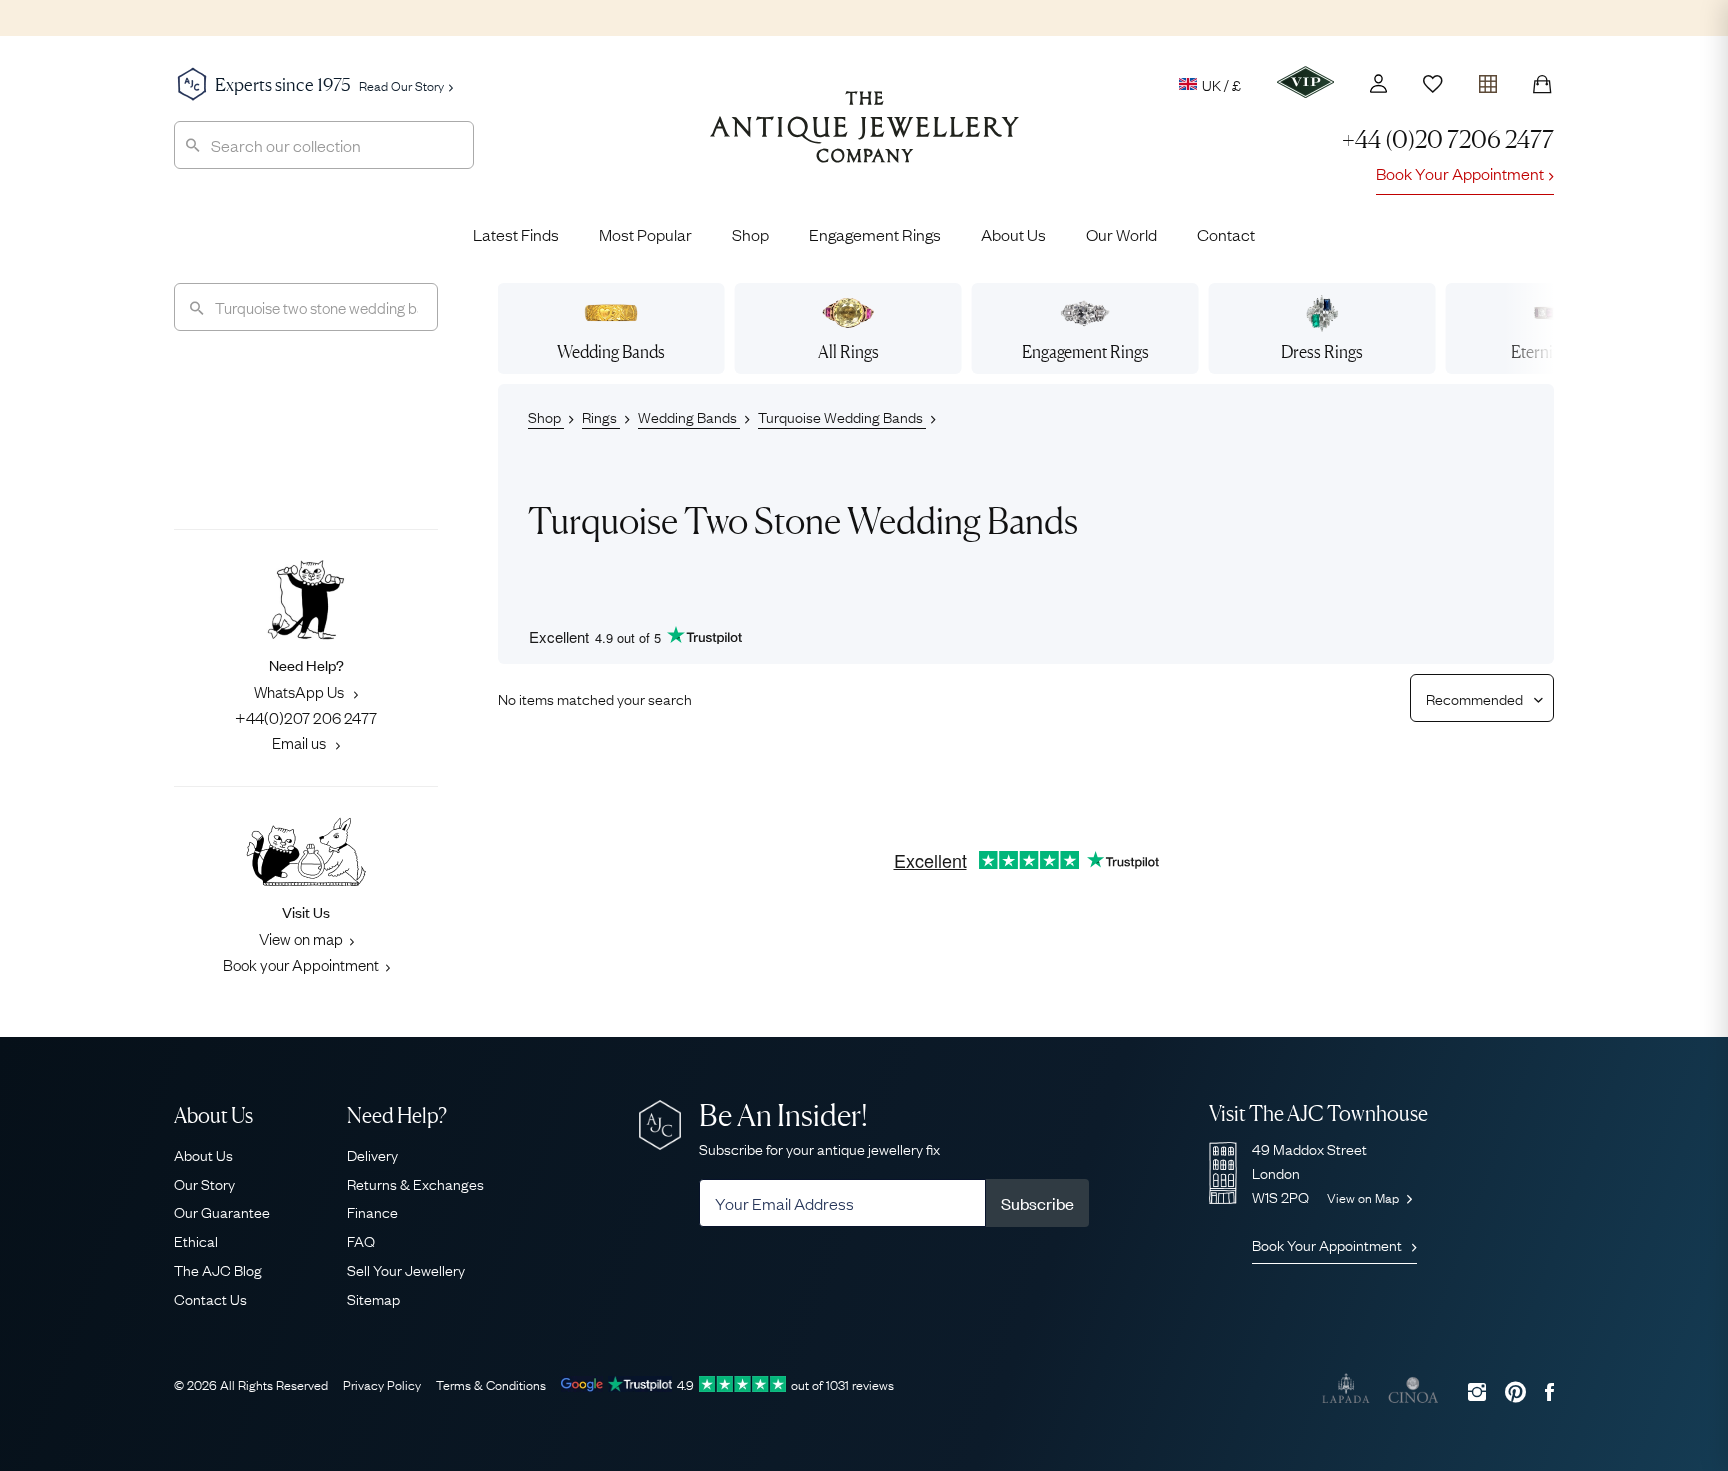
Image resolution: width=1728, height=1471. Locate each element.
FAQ (361, 1240)
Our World (1121, 234)
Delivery (372, 1154)
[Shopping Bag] (1542, 84)
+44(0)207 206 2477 (306, 717)
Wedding (611, 351)
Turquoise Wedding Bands (842, 416)
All (848, 351)
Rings (601, 416)
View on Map (1364, 1197)
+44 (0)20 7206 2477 (1448, 139)
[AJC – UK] (864, 142)
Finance (372, 1211)
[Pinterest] (1515, 1391)
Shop (750, 234)
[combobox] (324, 145)
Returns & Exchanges (415, 1183)
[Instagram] (1477, 1391)
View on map (301, 938)
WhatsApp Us (300, 691)
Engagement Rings (875, 234)
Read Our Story (401, 85)
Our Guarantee (222, 1211)
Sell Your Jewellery (406, 1269)
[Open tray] (1488, 79)
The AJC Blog (218, 1269)
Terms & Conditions (491, 1384)
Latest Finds (516, 234)
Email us (300, 742)
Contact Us (210, 1298)
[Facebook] (1549, 1391)
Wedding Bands (689, 416)
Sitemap (373, 1298)
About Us (1013, 234)
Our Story (204, 1183)
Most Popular (645, 234)
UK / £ (1221, 84)
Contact (1226, 234)
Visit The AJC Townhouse (1318, 1113)
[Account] (1378, 83)
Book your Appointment (301, 964)
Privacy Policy (382, 1384)
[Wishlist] (1433, 84)
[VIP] (1305, 82)
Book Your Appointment (1460, 173)
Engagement (1085, 351)
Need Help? (397, 1115)
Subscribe (1037, 1203)
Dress (1322, 351)
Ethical (196, 1240)
